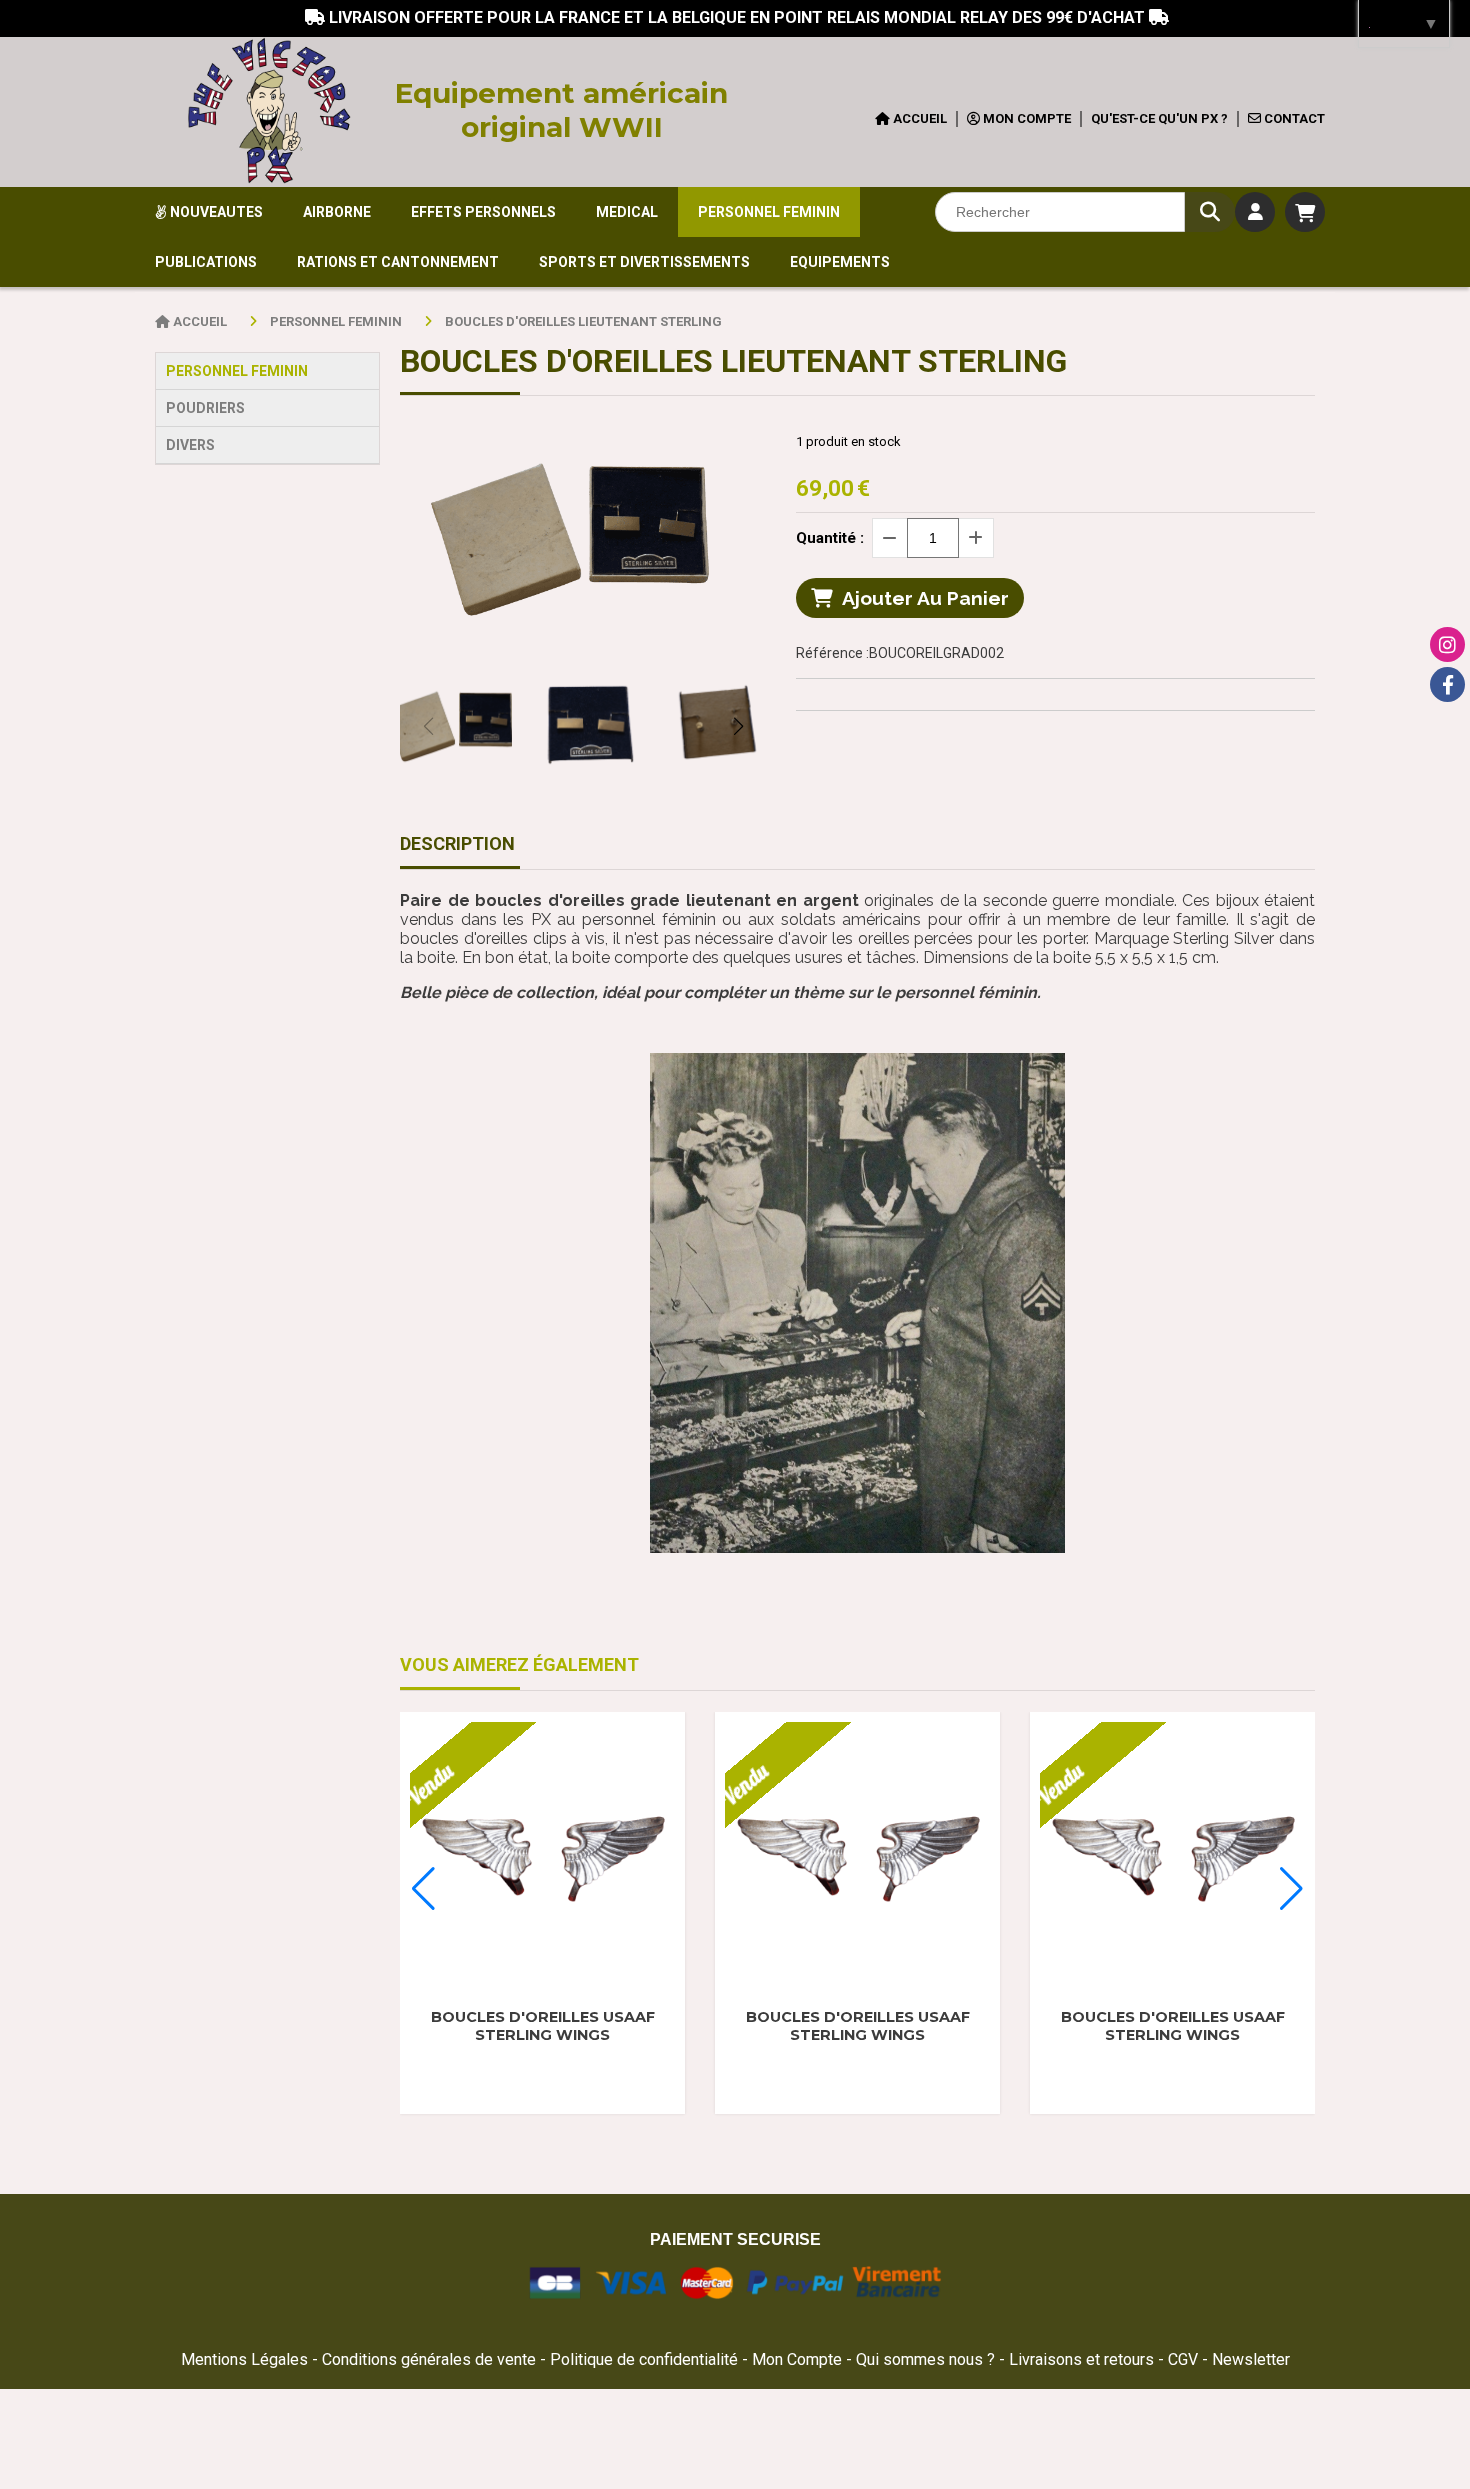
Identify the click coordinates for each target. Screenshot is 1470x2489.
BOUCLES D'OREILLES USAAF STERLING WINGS (543, 2026)
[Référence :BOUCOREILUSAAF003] (542, 1854)
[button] (738, 726)
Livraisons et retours (1083, 2359)
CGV (1185, 2359)
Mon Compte (797, 2359)
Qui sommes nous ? (927, 2359)
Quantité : (830, 538)
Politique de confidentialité (644, 2359)
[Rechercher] (1210, 212)
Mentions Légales (244, 2359)
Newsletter (1251, 2359)
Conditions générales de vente (429, 2359)
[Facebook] (1447, 684)
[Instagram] (1447, 644)
